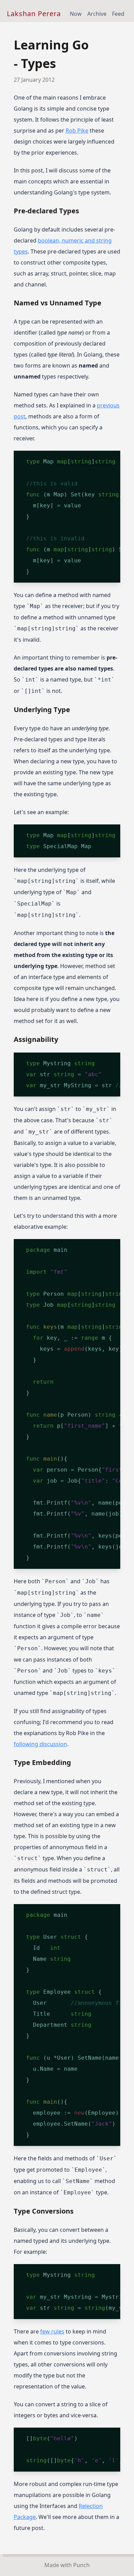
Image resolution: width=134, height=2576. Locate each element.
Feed (118, 14)
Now (76, 14)
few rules (52, 2331)
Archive (97, 14)
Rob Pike (77, 131)
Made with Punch (67, 2565)
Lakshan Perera (34, 14)
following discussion (40, 1744)
